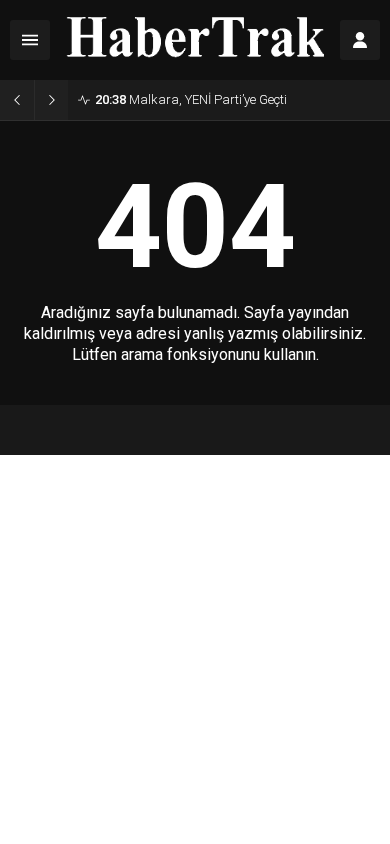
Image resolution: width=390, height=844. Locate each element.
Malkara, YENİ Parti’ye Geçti (191, 99)
